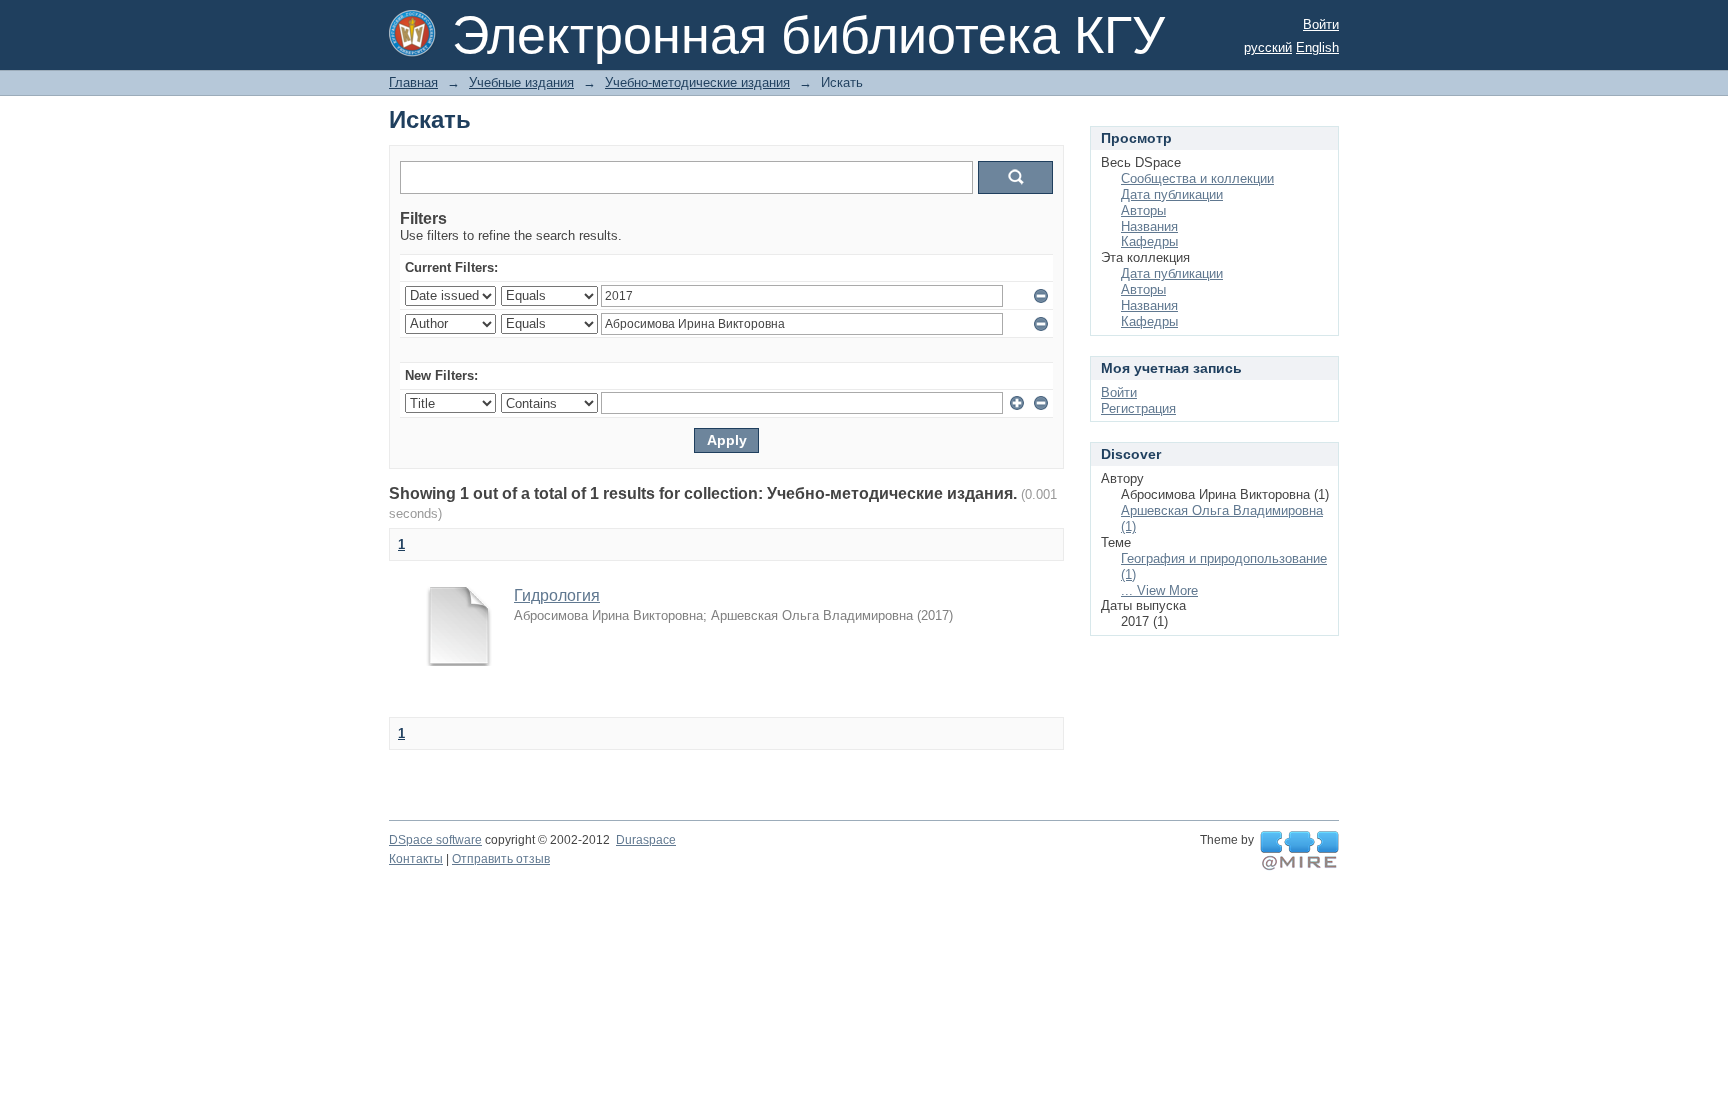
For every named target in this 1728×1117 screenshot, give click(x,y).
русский (1268, 47)
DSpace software (435, 840)
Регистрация (1138, 408)
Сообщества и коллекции (1197, 178)
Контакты (416, 859)
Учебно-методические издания (697, 82)
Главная (413, 82)
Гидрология (557, 595)
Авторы (1143, 210)
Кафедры (1149, 241)
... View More (1159, 590)
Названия (1149, 226)
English (1317, 47)
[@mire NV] (1299, 851)
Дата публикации (1172, 194)
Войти (1321, 24)
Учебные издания (521, 82)
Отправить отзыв (501, 859)
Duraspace (646, 840)
